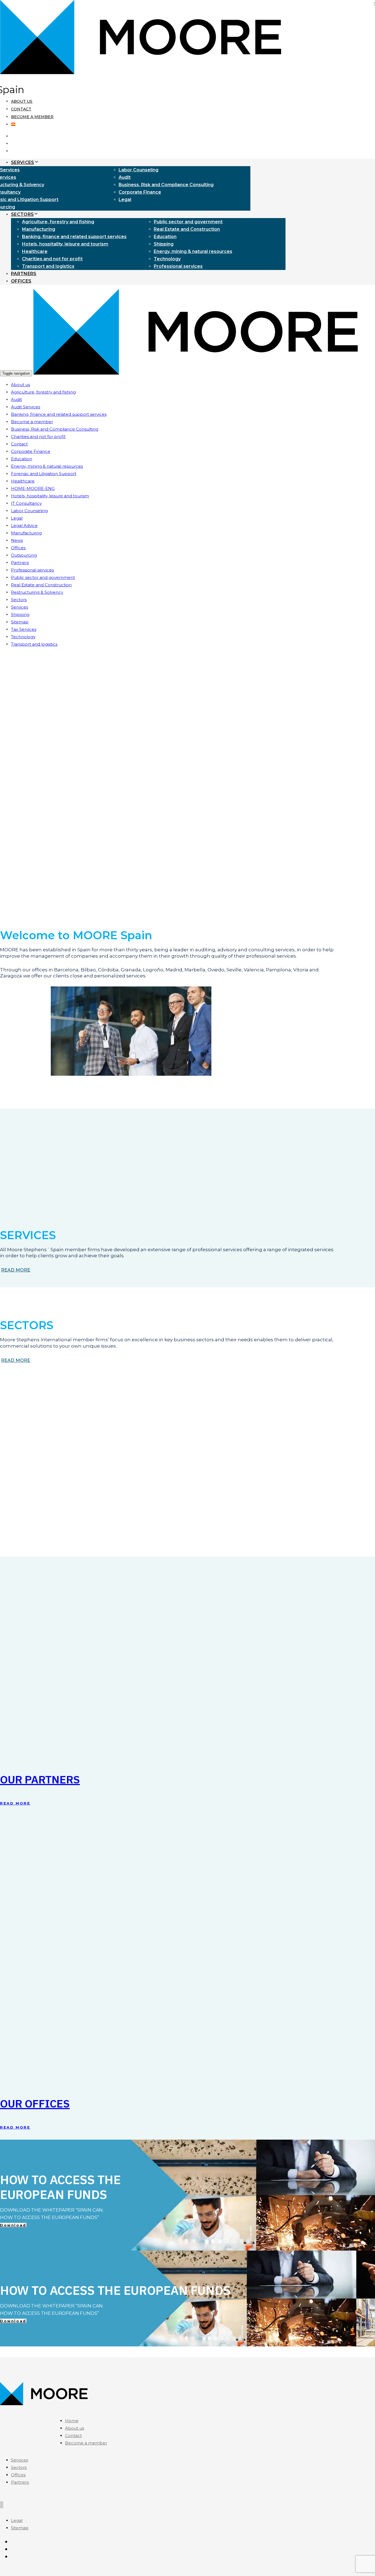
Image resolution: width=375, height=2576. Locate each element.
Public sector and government (188, 222)
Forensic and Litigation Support (44, 474)
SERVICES (23, 162)
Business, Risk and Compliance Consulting (166, 185)
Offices (18, 548)
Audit (125, 177)
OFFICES (21, 281)
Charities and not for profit (52, 259)
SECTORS (22, 214)
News (17, 540)
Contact (21, 109)
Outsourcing (24, 555)
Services (19, 607)
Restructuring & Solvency (37, 592)
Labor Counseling (138, 170)
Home (72, 2421)
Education (165, 237)
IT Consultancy (26, 503)
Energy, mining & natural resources (193, 251)
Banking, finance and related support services (74, 237)
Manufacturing (39, 229)
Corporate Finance (140, 192)
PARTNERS (24, 274)
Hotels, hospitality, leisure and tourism (65, 244)
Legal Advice (24, 525)
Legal (125, 200)
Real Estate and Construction (187, 229)
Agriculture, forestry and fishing (58, 222)
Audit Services (26, 407)
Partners (20, 563)
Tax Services (24, 629)
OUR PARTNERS (40, 1779)
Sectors (19, 600)
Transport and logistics (48, 266)
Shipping (164, 244)
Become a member (32, 117)
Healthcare (35, 251)
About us (22, 101)
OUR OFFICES (35, 2103)
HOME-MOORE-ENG (33, 488)
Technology (167, 259)
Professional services (178, 266)
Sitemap (20, 622)
